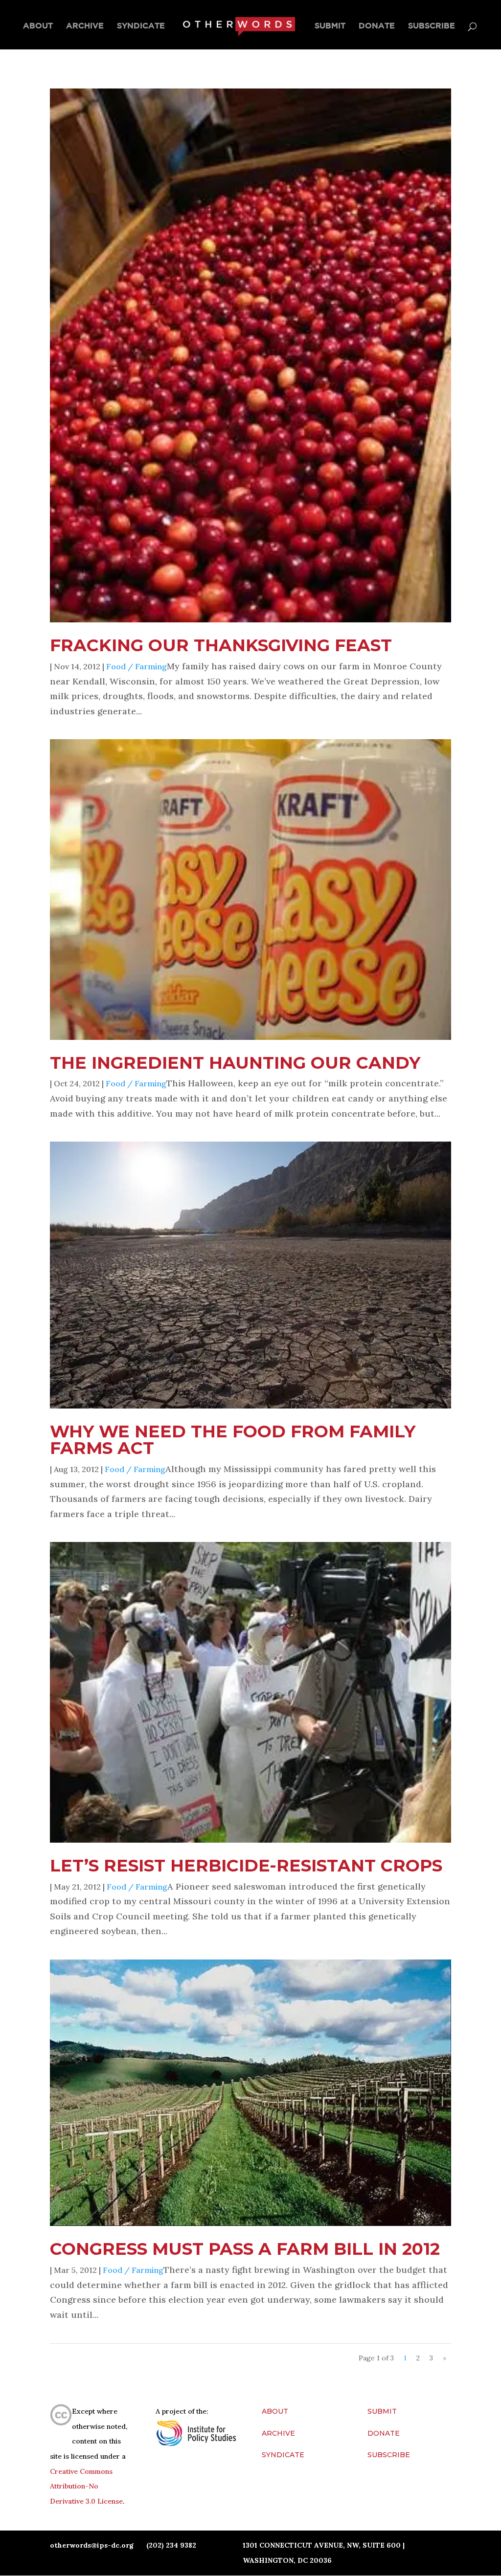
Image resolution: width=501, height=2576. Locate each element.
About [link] (38, 26)
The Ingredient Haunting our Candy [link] (235, 1063)
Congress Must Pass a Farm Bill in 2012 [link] (245, 2249)
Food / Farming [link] (137, 666)
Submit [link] (330, 26)
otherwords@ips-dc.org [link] (92, 2545)
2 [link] (418, 2358)
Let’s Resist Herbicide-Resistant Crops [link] (246, 1865)
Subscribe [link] (432, 26)
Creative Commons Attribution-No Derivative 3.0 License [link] (86, 2486)
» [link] (444, 2358)
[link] (239, 26)
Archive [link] (85, 26)
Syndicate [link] (141, 26)
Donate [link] (377, 26)
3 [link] (431, 2358)
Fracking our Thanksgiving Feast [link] (221, 645)
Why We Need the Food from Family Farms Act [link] (233, 1440)
